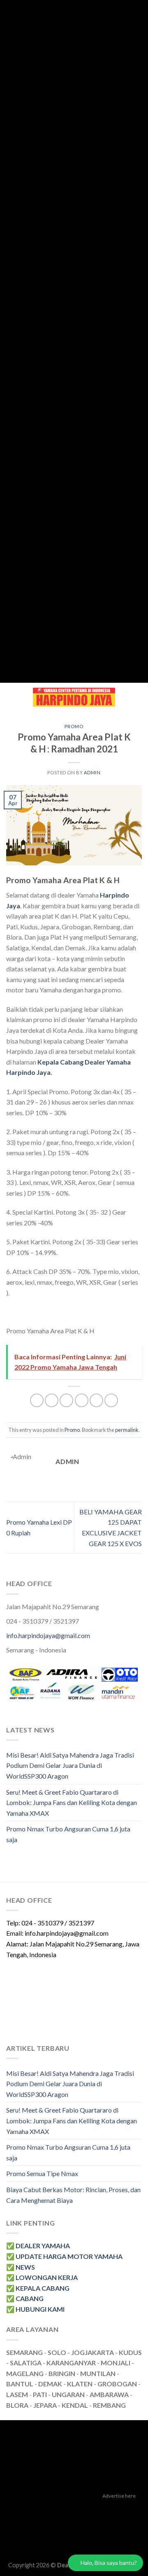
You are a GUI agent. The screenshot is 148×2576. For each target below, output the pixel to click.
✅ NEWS (21, 2267)
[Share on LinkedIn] (111, 1400)
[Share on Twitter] (66, 1400)
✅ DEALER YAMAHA (38, 2246)
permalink (127, 1430)
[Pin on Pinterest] (96, 1400)
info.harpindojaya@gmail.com (48, 1635)
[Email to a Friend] (82, 1400)
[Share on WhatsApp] (37, 1400)
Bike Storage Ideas (61, 2536)
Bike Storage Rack (114, 2536)
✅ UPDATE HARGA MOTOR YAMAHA (64, 2256)
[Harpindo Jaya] (74, 697)
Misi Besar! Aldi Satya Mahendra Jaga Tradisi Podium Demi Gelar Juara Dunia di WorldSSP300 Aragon (70, 1765)
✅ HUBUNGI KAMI (35, 2309)
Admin (92, 772)
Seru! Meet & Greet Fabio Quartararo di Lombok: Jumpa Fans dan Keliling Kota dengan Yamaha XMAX (72, 1803)
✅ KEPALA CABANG (38, 2288)
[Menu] (11, 697)
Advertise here (119, 2496)
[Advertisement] (71, 341)
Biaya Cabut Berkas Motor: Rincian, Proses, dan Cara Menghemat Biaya (73, 2195)
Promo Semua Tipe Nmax (42, 2173)
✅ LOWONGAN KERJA (42, 2277)
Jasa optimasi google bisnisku (74, 2517)
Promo (74, 726)
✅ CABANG (25, 2298)
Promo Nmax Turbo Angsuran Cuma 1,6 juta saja (68, 1834)
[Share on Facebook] (52, 1400)
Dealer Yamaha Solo (74, 2546)
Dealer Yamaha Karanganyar (44, 2508)
